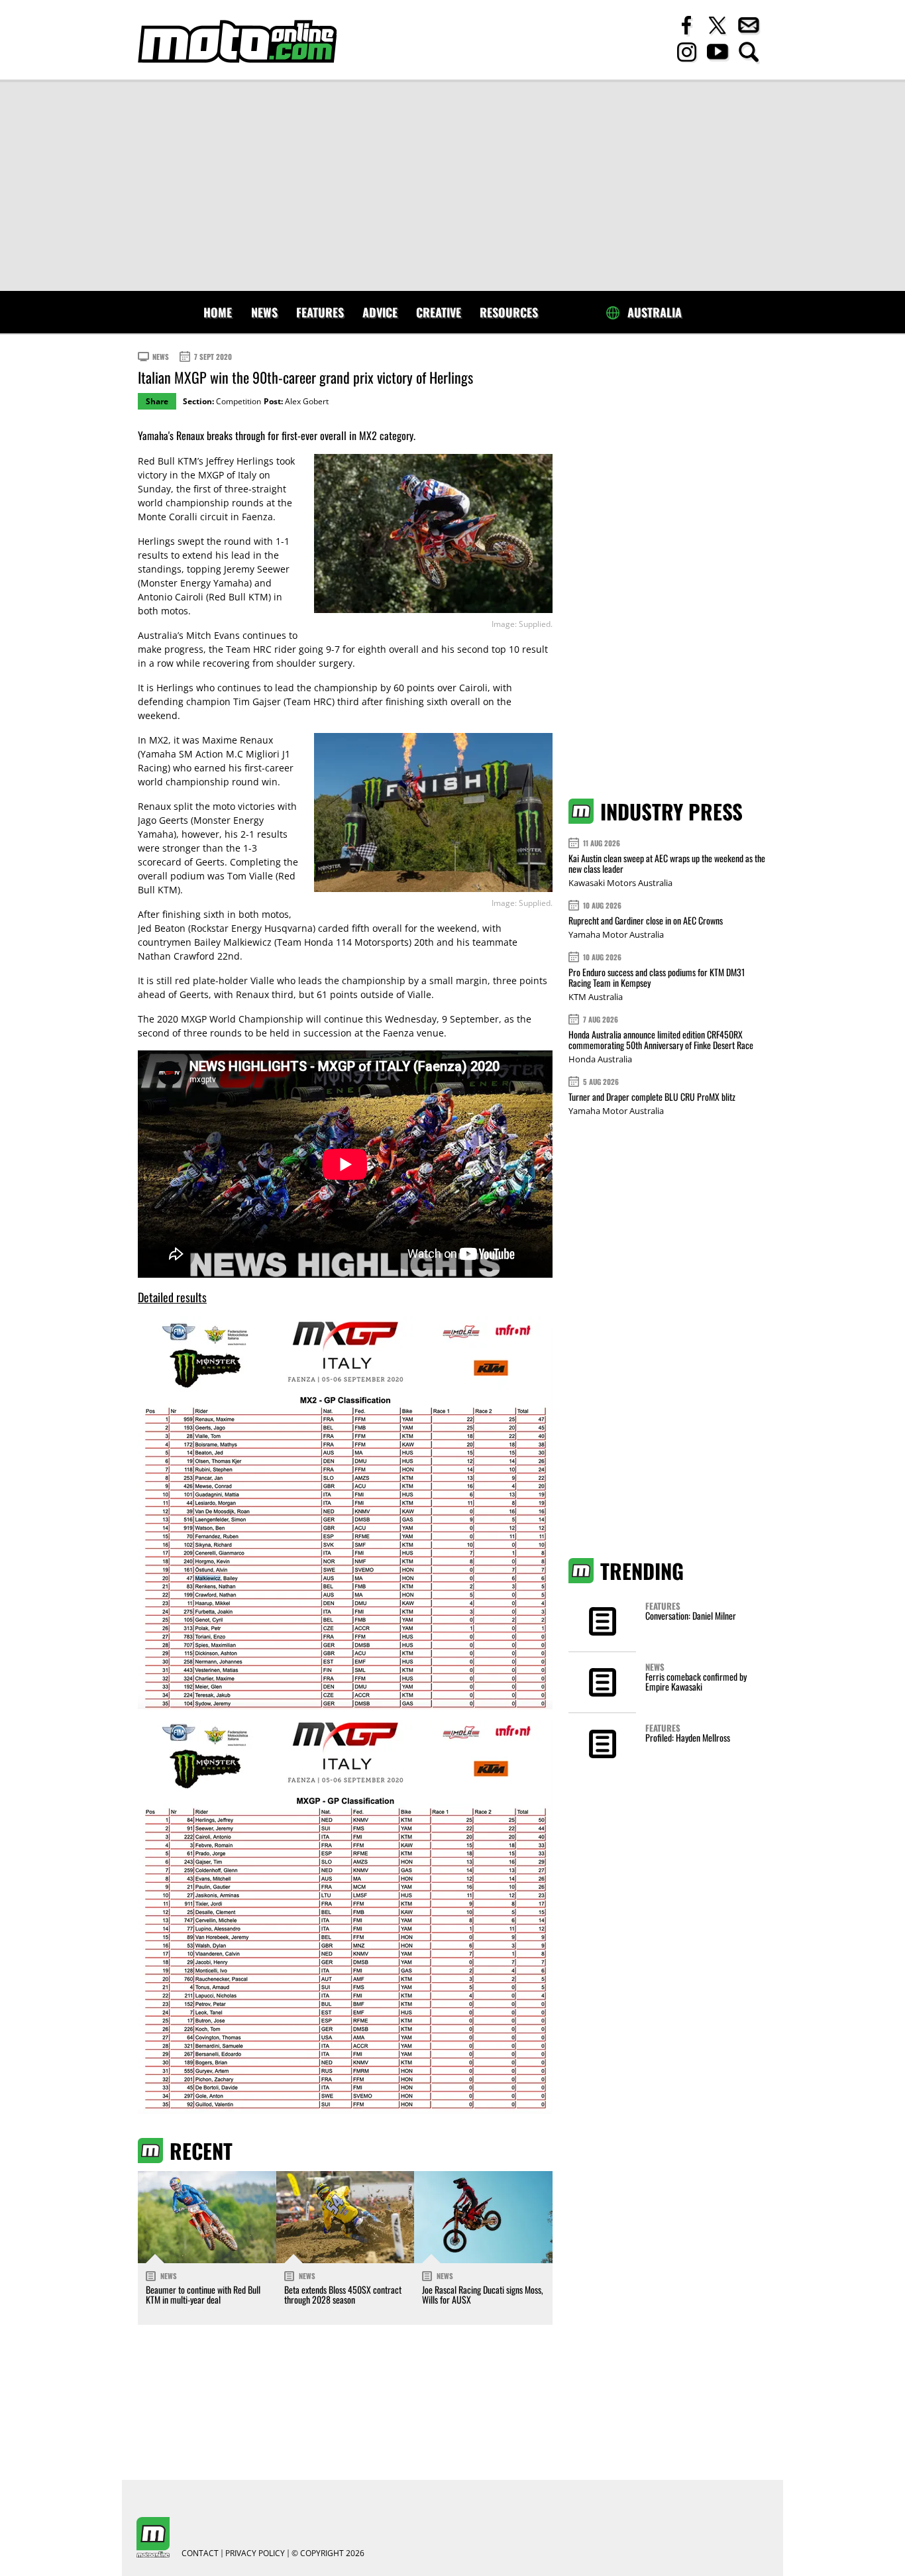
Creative (439, 312)
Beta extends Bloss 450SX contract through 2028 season (343, 2294)
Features (320, 312)
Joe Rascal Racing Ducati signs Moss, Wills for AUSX (483, 2294)
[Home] (237, 41)
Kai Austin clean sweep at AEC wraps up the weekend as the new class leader (667, 863)
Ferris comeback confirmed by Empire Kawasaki (696, 1681)
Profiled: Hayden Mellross (688, 1737)
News (264, 312)
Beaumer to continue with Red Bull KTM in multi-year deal (203, 2294)
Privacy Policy (255, 2553)
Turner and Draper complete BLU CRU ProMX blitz (652, 1096)
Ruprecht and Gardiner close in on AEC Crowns (646, 920)
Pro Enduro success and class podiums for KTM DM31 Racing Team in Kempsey (657, 977)
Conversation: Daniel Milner (691, 1615)
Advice (380, 312)
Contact (200, 2553)
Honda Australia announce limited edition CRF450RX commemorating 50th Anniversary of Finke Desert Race (661, 1039)
